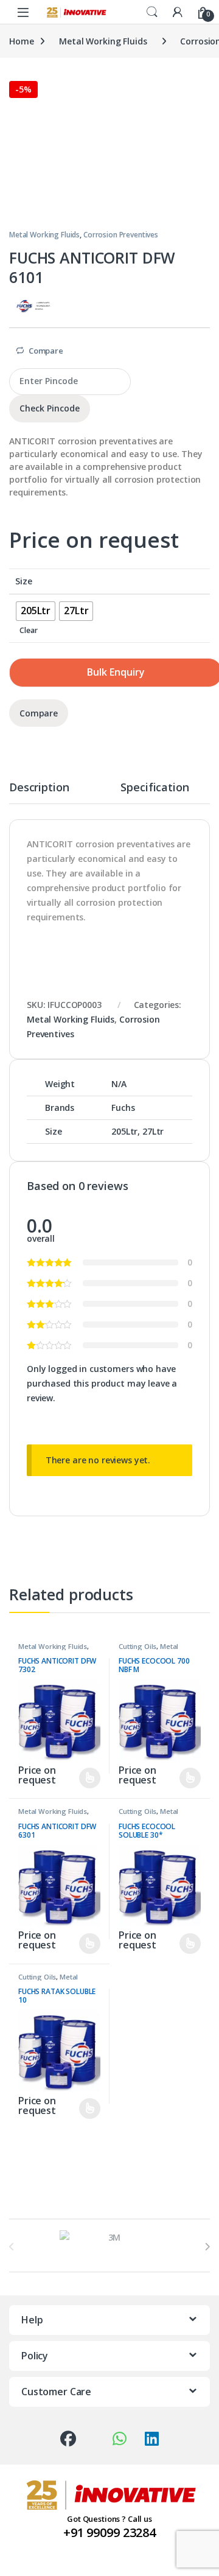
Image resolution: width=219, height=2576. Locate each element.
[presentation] (207, 2247)
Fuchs (123, 1108)
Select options (84, 1778)
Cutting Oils (137, 1646)
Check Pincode (50, 408)
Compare (46, 351)
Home (21, 41)
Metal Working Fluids (103, 41)
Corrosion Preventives (121, 235)
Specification (155, 788)
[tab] (39, 793)
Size (23, 581)
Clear (28, 630)
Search (152, 12)
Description (39, 788)
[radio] (36, 611)
